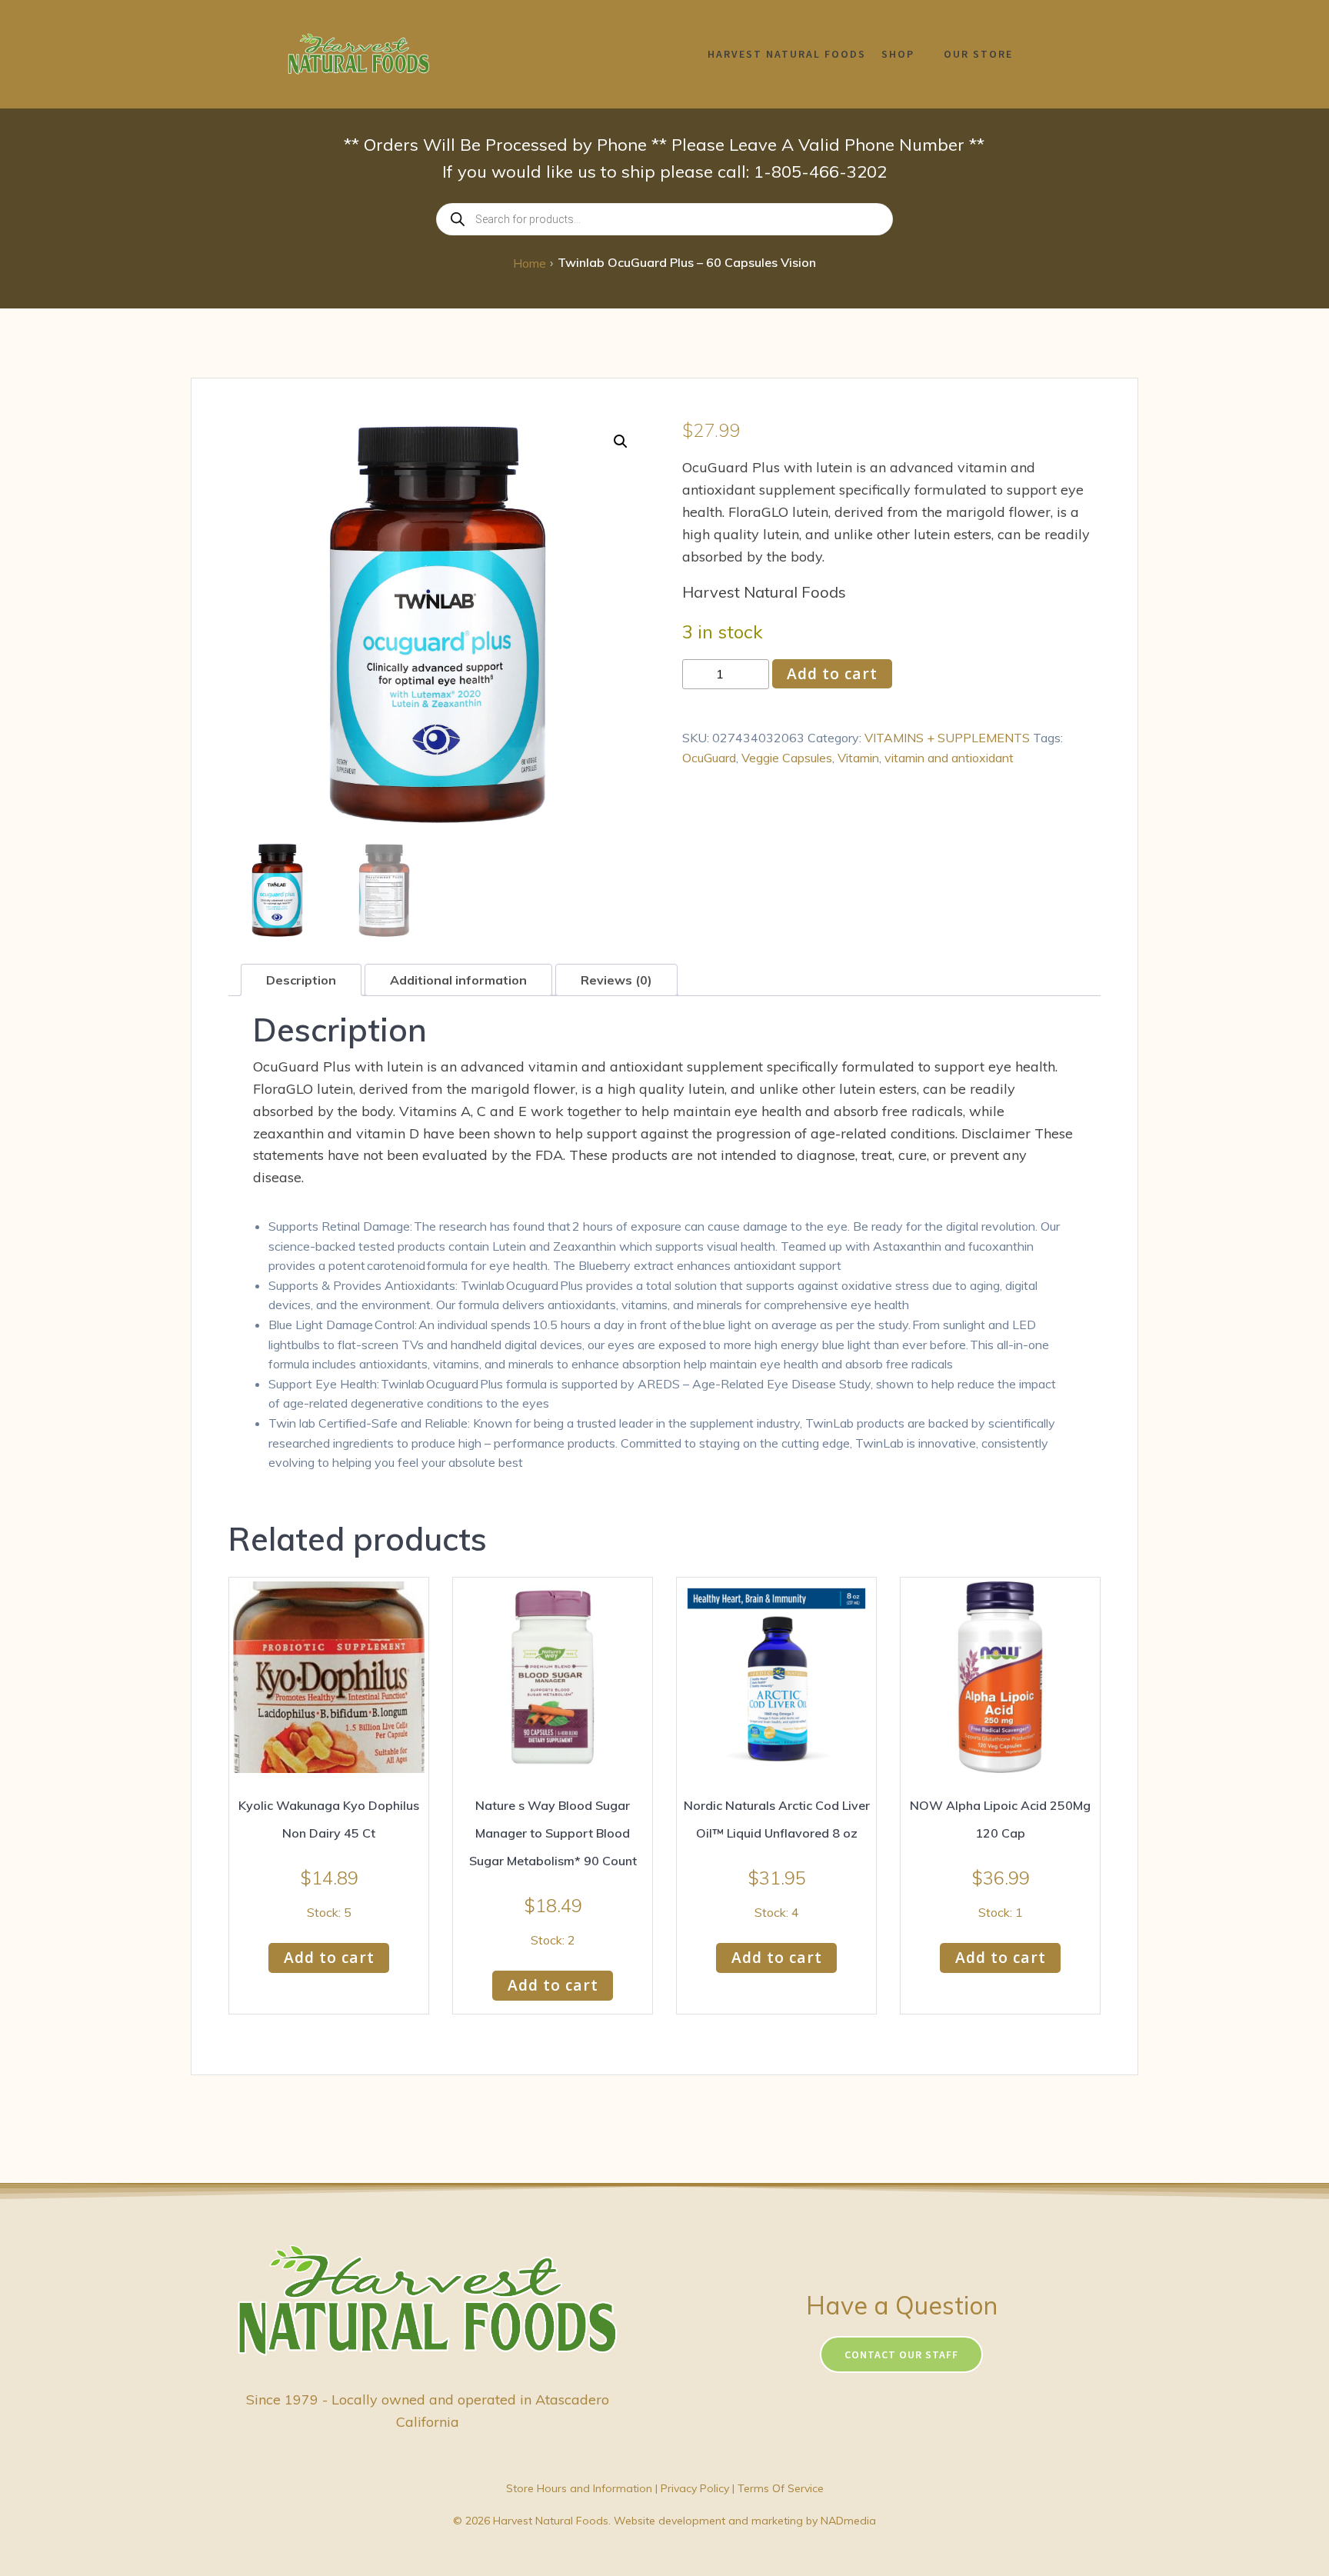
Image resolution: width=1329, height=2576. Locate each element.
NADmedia (848, 2521)
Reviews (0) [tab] (616, 980)
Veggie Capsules (787, 758)
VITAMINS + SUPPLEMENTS (947, 738)
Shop (898, 54)
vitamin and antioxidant (949, 758)
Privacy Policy (695, 2488)
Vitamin (858, 758)
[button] (621, 442)
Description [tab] (301, 980)
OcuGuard (709, 758)
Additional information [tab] (458, 980)
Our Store (978, 54)
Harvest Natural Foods (787, 54)
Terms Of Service (781, 2488)
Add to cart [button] (329, 1957)
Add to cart (832, 673)
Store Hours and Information (579, 2488)
